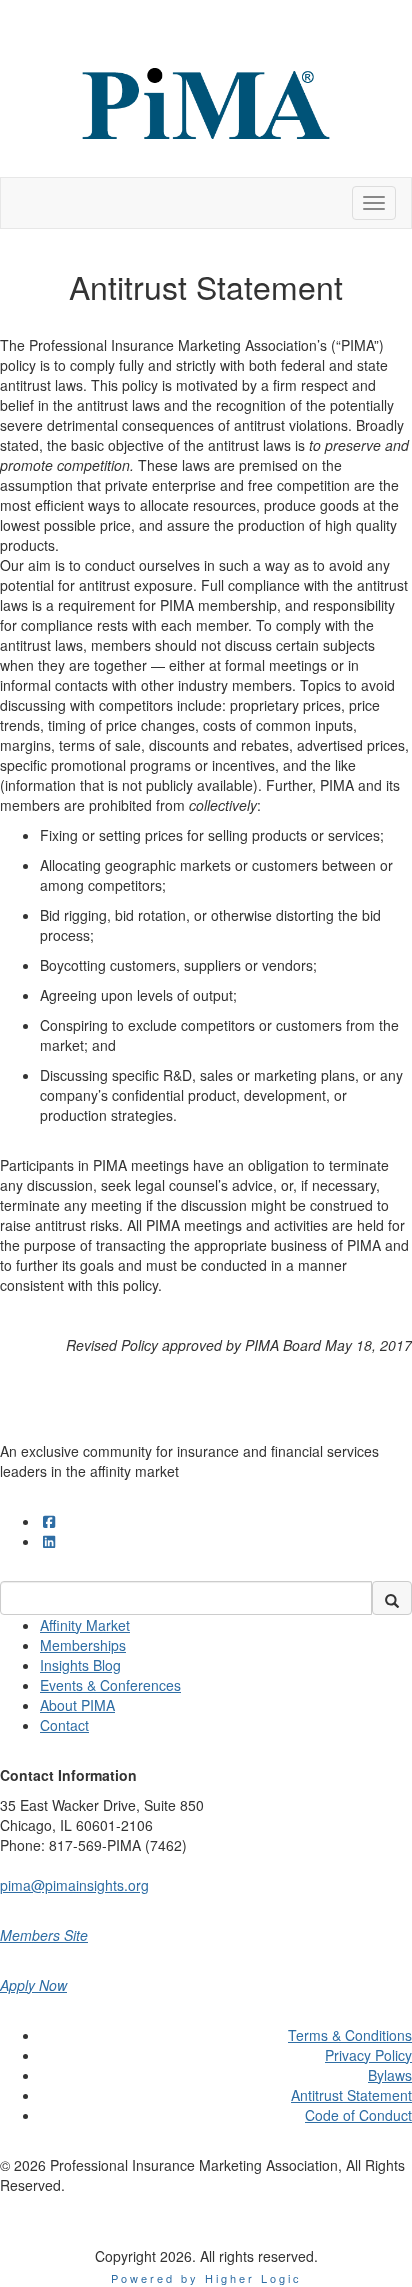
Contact (64, 1725)
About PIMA (77, 1705)
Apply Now (33, 1985)
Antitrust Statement (351, 2095)
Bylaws (390, 2075)
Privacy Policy (368, 2055)
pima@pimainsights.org (74, 1885)
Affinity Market (85, 1625)
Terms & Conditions (350, 2035)
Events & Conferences (110, 1685)
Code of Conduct (358, 2115)
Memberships (83, 1645)
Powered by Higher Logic (206, 2278)
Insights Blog (80, 1665)
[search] (392, 1598)
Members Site (44, 1935)
